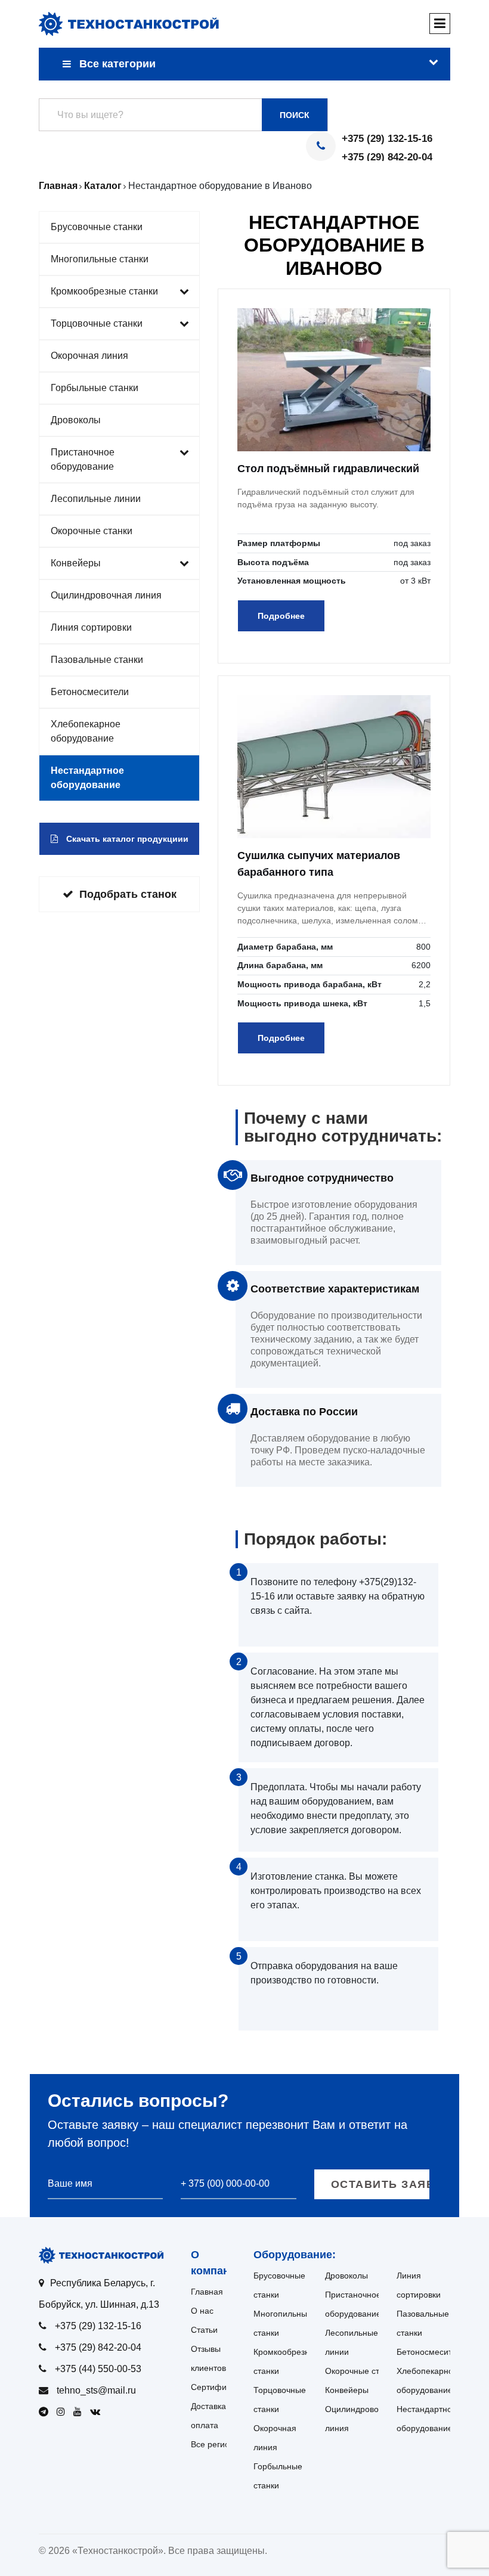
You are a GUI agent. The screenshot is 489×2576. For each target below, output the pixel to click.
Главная (207, 2292)
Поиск (295, 115)
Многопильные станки (100, 259)
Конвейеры (76, 563)
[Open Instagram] (64, 2412)
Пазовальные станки (97, 660)
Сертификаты (218, 2387)
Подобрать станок (128, 894)
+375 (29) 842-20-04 (387, 157)
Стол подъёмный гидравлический (328, 469)
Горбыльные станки (95, 388)
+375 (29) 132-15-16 (387, 139)
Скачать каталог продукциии (126, 839)
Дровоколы (76, 420)
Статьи (204, 2330)
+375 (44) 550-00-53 (98, 2369)
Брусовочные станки (97, 227)
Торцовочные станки (97, 323)
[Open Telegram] (47, 2412)
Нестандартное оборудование (87, 778)
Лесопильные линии (96, 499)
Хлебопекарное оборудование (86, 731)
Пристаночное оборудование (83, 459)
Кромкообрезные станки (104, 291)
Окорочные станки (92, 531)
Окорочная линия (89, 356)
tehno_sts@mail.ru (96, 2390)
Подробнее (281, 616)
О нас (202, 2311)
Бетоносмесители (90, 692)
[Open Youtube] (81, 2412)
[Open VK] (98, 2412)
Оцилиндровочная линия (106, 595)
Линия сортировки (91, 627)
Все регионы (216, 2444)
